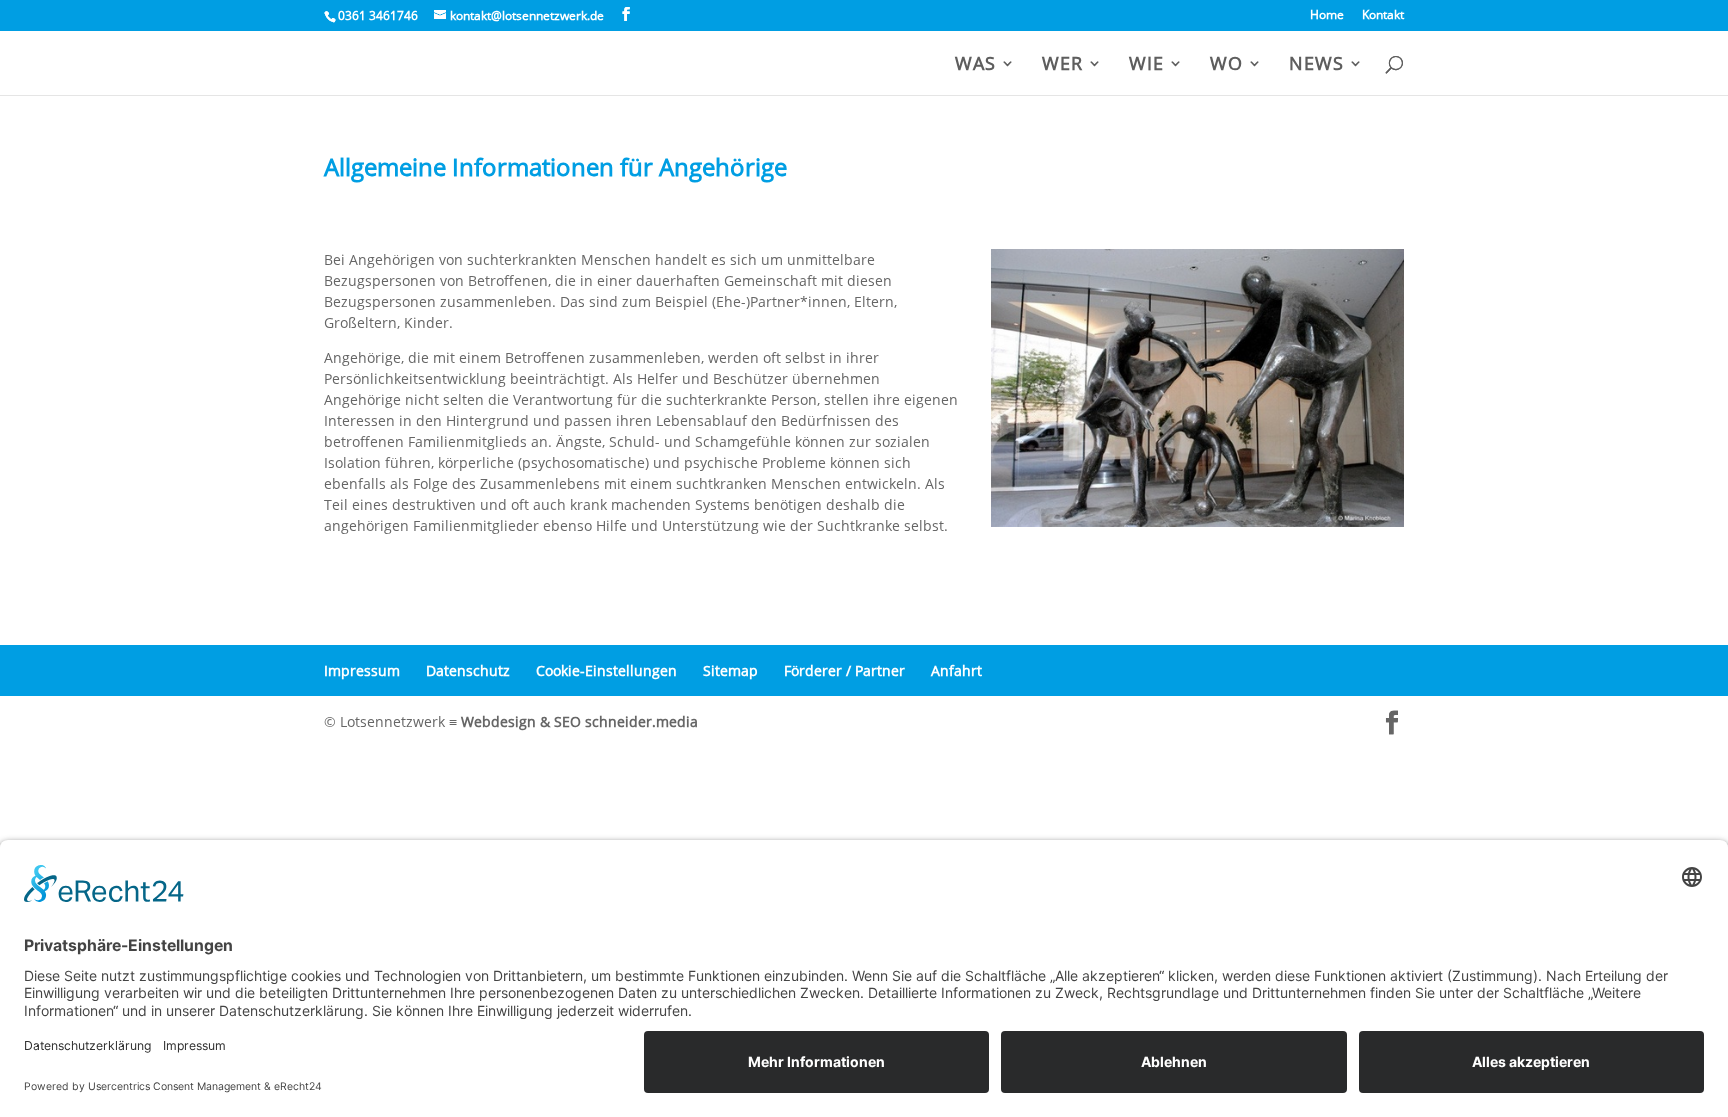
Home (1327, 16)
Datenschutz (468, 670)
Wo (1226, 65)
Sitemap (730, 670)
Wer (1062, 65)
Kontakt (1383, 16)
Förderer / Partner (844, 670)
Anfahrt (956, 670)
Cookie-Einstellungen (606, 670)
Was (975, 65)
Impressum (362, 670)
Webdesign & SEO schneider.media (579, 721)
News (1316, 65)
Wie (1146, 65)
